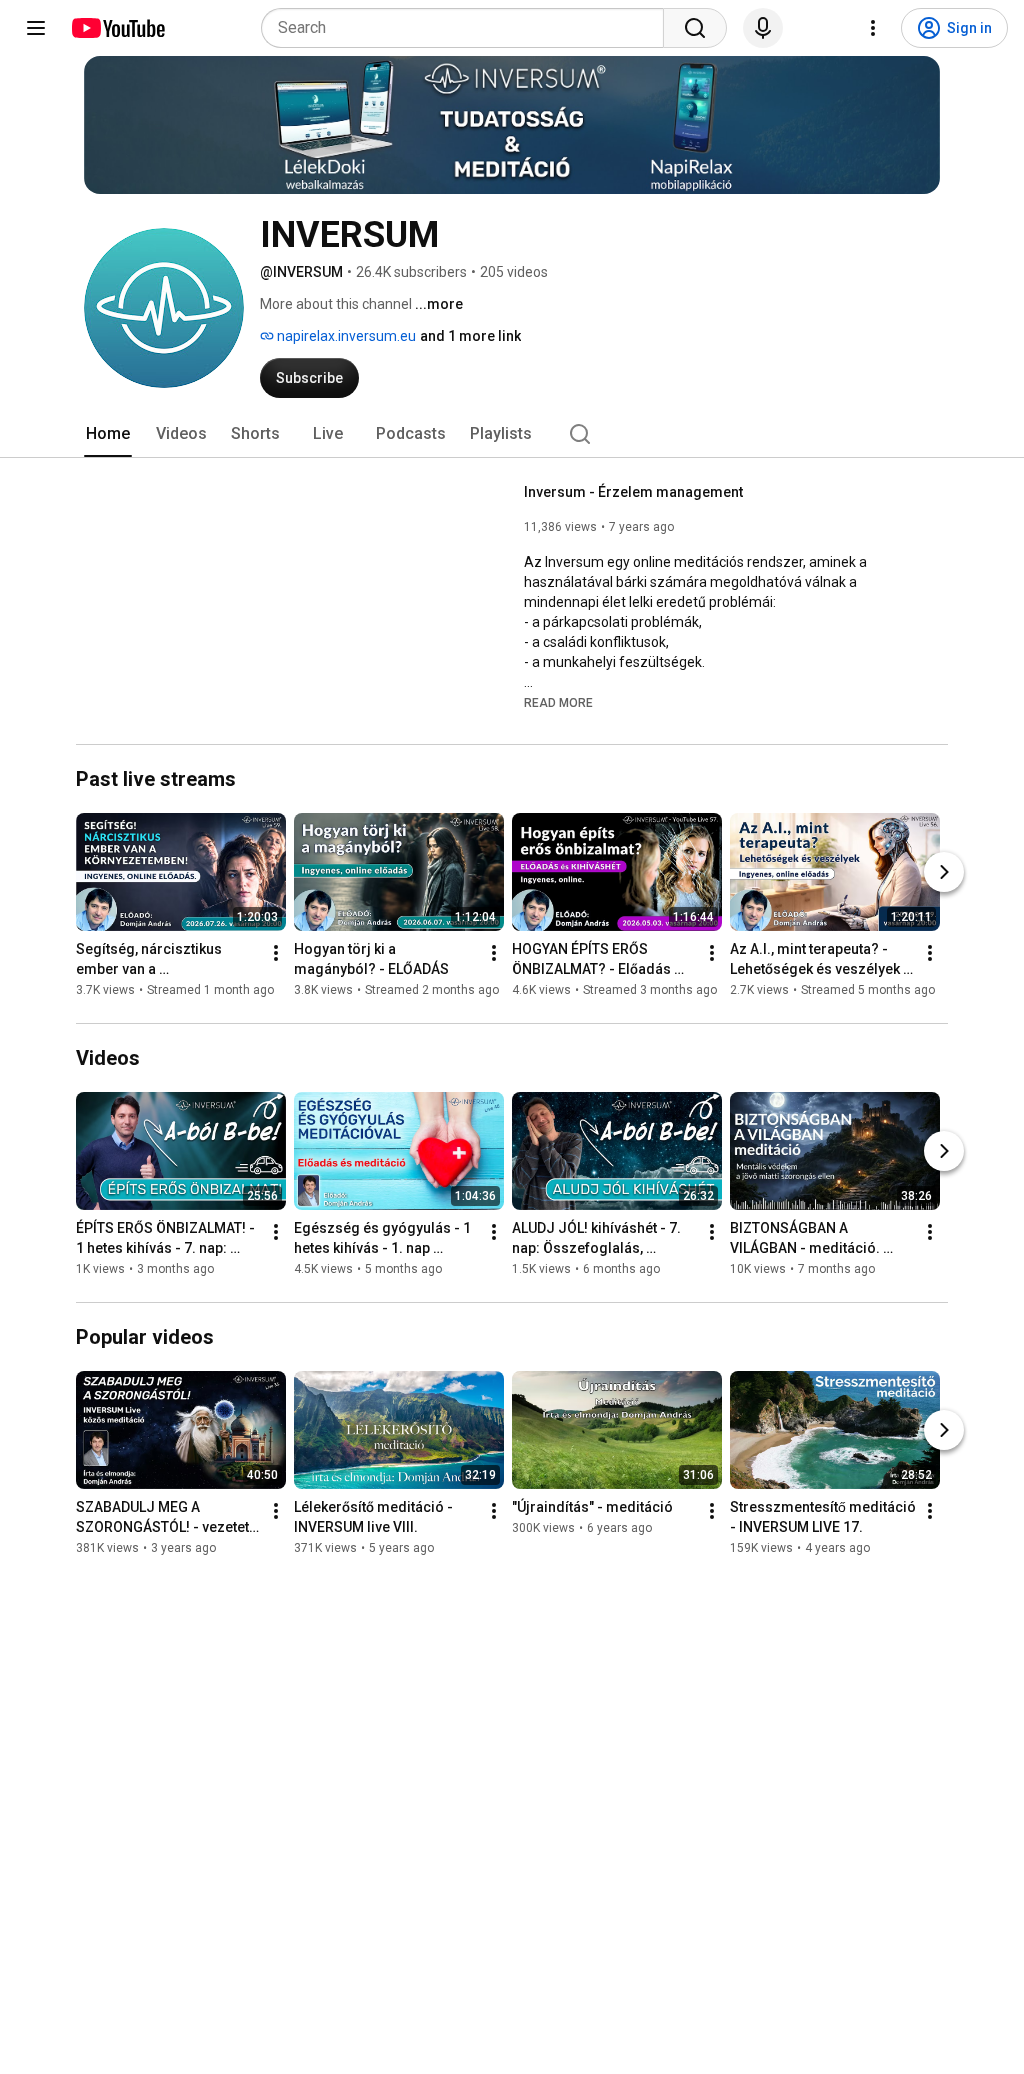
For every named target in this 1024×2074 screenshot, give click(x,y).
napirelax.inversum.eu (345, 336)
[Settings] (873, 28)
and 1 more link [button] (470, 336)
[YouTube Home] (117, 28)
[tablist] (512, 434)
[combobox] (468, 28)
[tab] (108, 434)
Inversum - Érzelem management (633, 492)
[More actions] (276, 953)
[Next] (944, 872)
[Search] (695, 28)
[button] (558, 702)
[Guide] (36, 28)
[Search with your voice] (763, 28)
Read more (558, 703)
